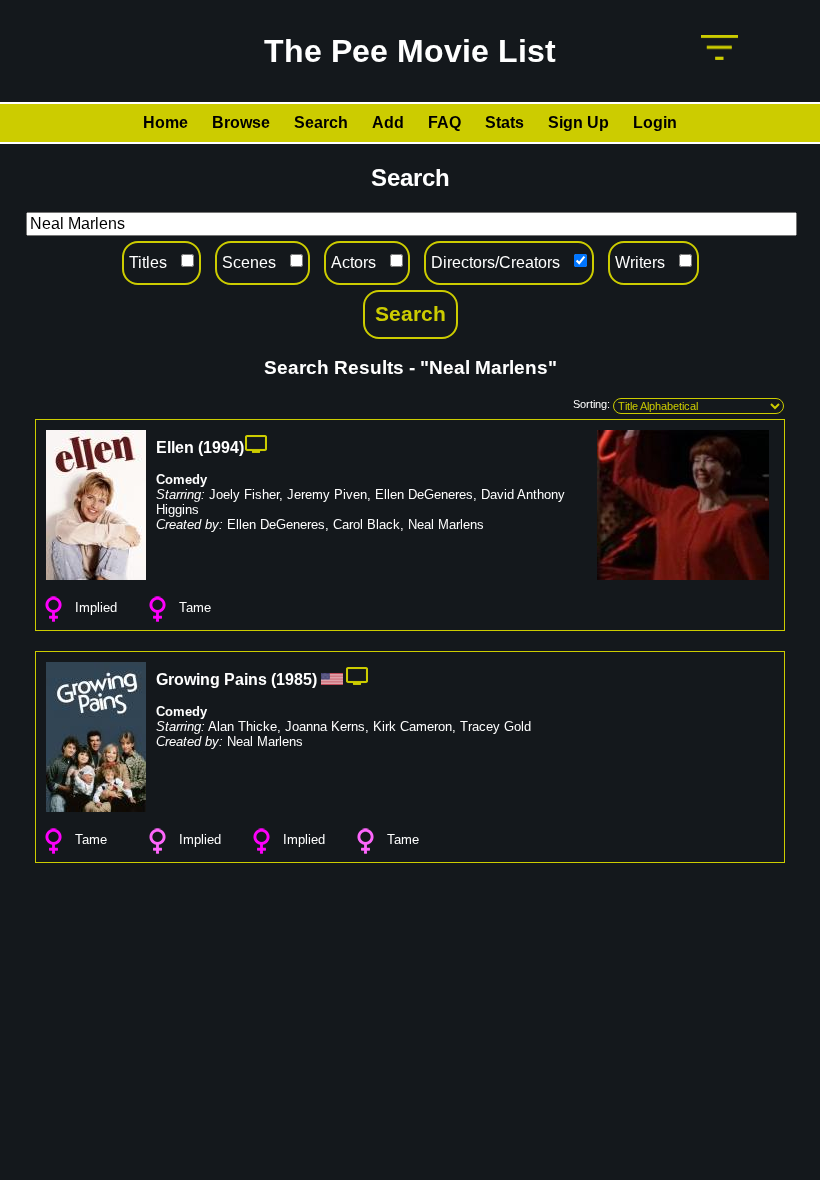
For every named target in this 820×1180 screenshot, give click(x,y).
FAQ (444, 122)
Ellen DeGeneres (424, 494)
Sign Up (578, 122)
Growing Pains (211, 679)
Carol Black (366, 524)
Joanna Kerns (325, 726)
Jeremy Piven (327, 494)
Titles (148, 262)
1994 (221, 447)
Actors (353, 262)
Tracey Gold (495, 726)
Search (321, 122)
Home (165, 122)
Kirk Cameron (412, 726)
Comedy (181, 479)
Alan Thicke (242, 726)
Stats (504, 122)
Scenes (249, 262)
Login (655, 122)
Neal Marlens (446, 524)
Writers (640, 262)
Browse (241, 122)
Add (388, 122)
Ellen (175, 447)
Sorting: (591, 404)
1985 (294, 679)
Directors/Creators (495, 262)
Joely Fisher (244, 494)
